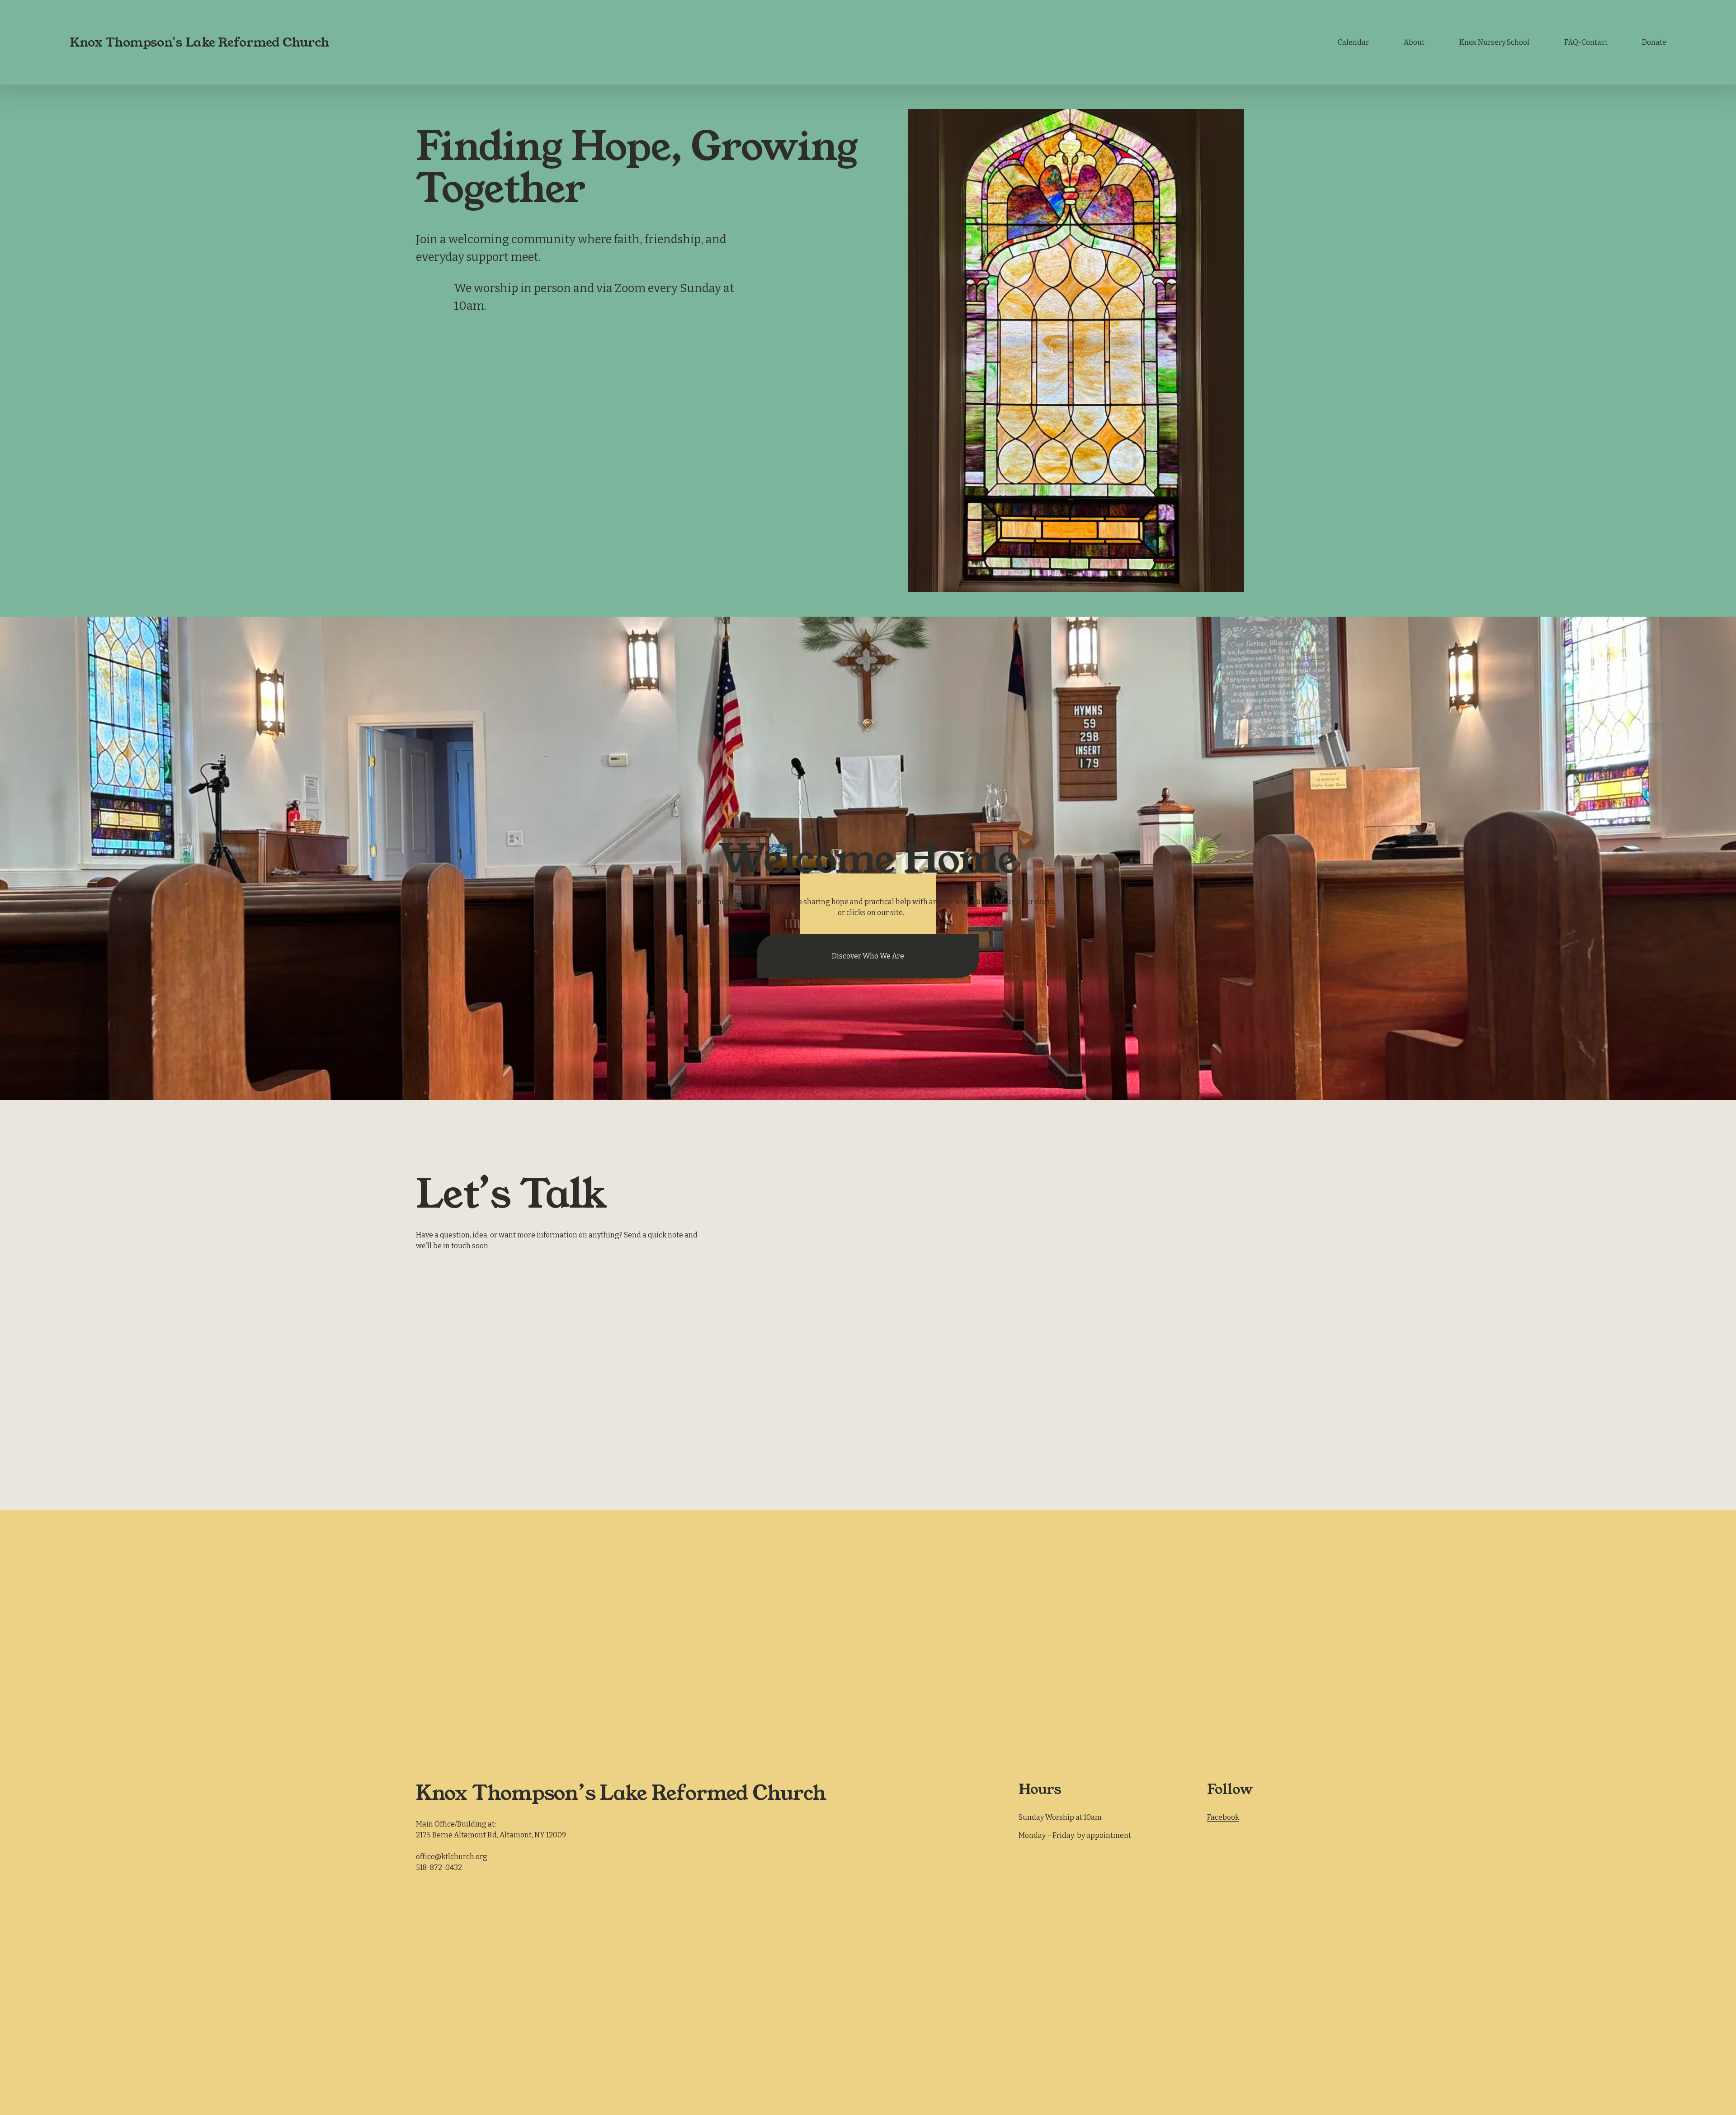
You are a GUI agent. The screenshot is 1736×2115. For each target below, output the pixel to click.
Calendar (1353, 42)
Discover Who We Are (868, 956)
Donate (1654, 42)
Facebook (1223, 1817)
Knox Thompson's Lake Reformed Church (200, 42)
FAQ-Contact (1586, 42)
